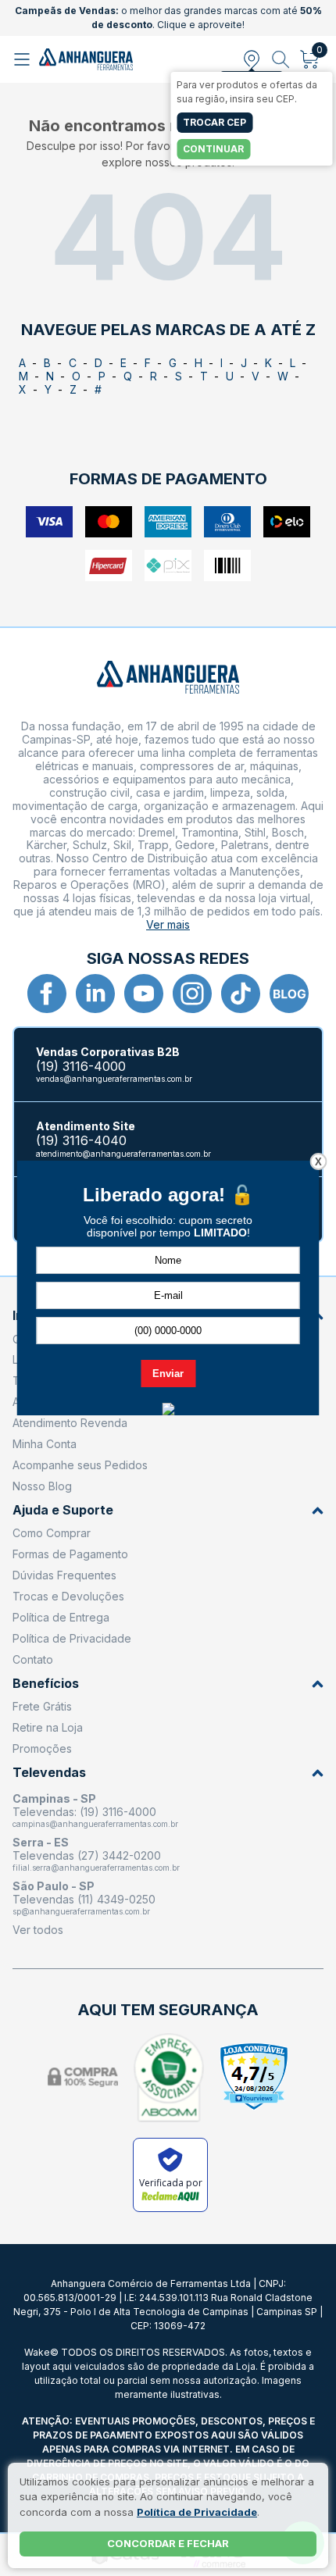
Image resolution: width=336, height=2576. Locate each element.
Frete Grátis (42, 1706)
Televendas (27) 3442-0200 (87, 1855)
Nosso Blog (42, 1486)
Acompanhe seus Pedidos (80, 1465)
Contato (33, 1659)
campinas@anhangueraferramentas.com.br (95, 1824)
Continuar (213, 149)
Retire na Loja (48, 1727)
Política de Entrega (61, 1617)
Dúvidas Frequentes (64, 1575)
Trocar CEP (214, 122)
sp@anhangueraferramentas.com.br (81, 1911)
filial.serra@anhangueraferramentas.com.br (96, 1868)
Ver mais (168, 924)
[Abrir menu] (24, 59)
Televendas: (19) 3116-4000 (84, 1812)
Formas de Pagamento (70, 1554)
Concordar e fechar (168, 2543)
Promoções (42, 1748)
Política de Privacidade (72, 1638)
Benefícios (46, 1684)
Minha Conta (45, 1444)
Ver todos (38, 1930)
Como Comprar (52, 1533)
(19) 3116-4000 (81, 1067)
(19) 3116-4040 (81, 1141)
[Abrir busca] (281, 59)
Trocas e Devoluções (68, 1596)
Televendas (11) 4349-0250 (84, 1899)
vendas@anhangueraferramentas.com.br (114, 1079)
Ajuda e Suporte (63, 1510)
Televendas (49, 1773)
